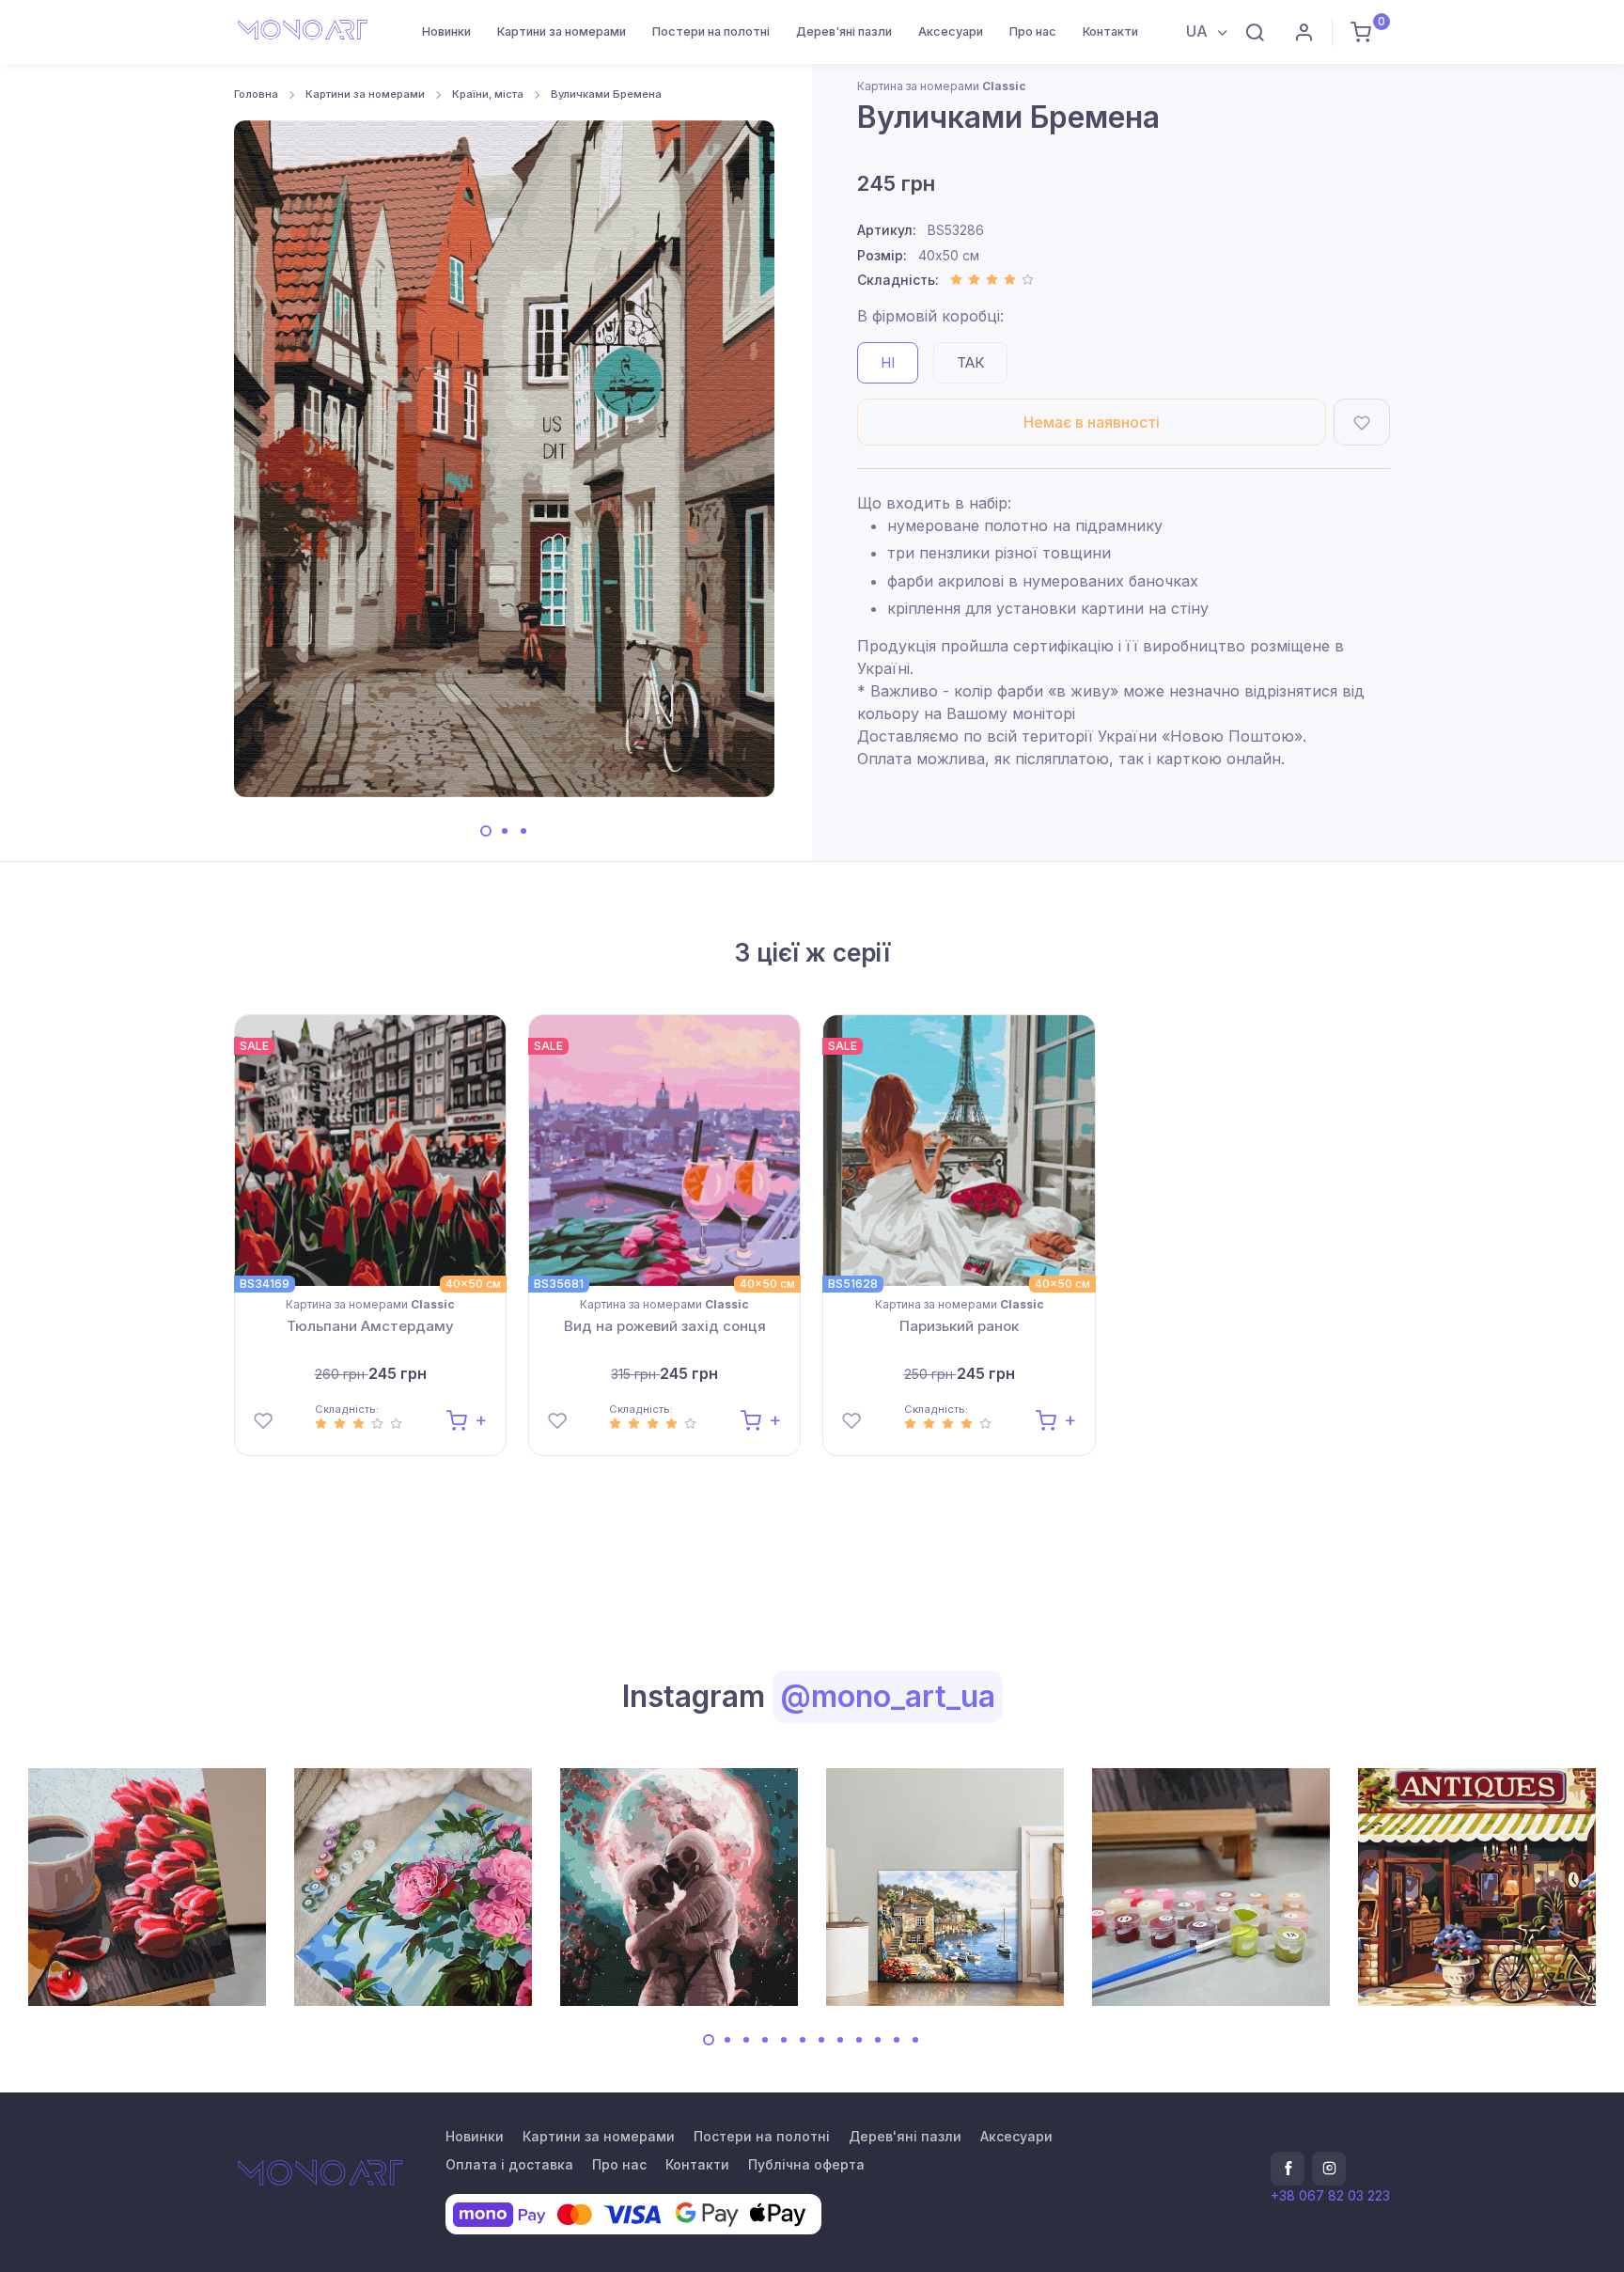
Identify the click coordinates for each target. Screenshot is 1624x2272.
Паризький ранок (959, 1326)
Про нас (1033, 31)
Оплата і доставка (509, 2164)
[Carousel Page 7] (821, 2040)
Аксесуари (951, 31)
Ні (888, 362)
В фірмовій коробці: (930, 316)
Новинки (446, 31)
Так (970, 362)
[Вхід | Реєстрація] (1304, 32)
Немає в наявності (1092, 422)
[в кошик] (467, 1419)
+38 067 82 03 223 (1330, 2195)
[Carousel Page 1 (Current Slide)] (486, 831)
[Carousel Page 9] (859, 2040)
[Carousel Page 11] (897, 2040)
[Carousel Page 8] (840, 2040)
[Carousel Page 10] (878, 2040)
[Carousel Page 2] (505, 831)
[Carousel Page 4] (765, 2040)
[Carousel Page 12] (915, 2040)
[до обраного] (1362, 422)
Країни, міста (488, 94)
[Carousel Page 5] (784, 2040)
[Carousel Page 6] (803, 2040)
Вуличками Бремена (606, 94)
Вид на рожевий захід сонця (665, 1326)
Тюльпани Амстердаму (370, 1326)
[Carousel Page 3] (523, 831)
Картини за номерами (562, 31)
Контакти (1110, 31)
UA (1199, 31)
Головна (256, 94)
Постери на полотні (711, 31)
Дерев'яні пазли (844, 31)
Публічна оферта (806, 2164)
